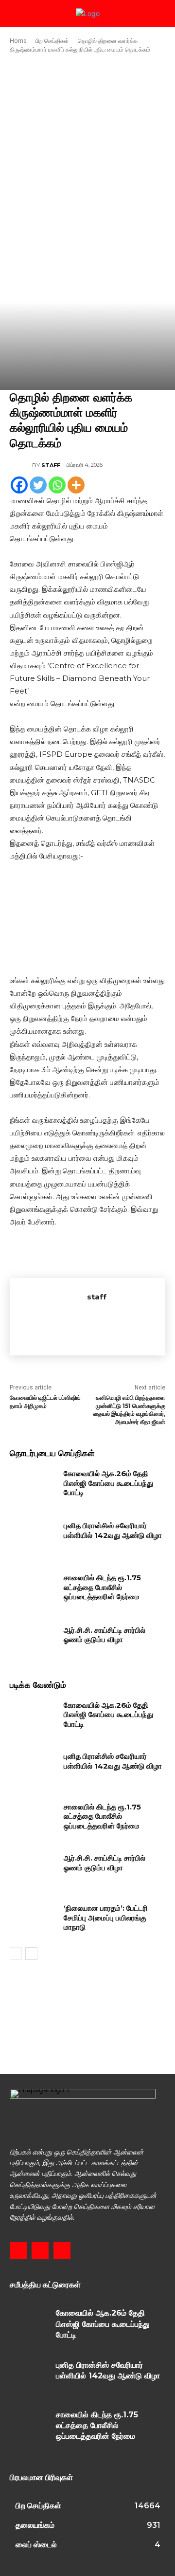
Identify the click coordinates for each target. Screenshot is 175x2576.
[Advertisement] (87, 149)
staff (51, 465)
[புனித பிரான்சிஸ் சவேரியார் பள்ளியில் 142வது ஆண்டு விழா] (33, 1537)
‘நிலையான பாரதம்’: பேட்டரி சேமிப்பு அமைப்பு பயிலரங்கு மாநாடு (106, 1918)
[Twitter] (38, 485)
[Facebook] (19, 485)
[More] (76, 485)
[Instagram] (40, 2251)
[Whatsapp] (57, 485)
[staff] (21, 465)
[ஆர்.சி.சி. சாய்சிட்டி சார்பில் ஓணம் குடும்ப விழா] (33, 1642)
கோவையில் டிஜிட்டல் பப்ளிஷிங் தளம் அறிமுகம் (45, 1402)
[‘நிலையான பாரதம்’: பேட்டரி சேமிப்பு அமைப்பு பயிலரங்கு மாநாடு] (33, 1920)
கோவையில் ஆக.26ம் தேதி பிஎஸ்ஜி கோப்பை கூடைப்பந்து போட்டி (108, 1483)
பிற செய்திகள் (52, 41)
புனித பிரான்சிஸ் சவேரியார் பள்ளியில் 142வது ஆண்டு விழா (113, 1530)
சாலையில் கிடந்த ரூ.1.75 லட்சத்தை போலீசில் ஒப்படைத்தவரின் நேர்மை (102, 1587)
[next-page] (31, 1954)
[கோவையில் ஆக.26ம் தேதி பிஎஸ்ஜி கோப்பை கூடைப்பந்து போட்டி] (33, 1485)
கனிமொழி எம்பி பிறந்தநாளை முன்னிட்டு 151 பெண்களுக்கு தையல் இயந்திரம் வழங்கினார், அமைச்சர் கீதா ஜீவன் (129, 1410)
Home (18, 41)
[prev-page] (16, 1954)
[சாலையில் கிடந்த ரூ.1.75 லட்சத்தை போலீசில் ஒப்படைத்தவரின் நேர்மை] (33, 1589)
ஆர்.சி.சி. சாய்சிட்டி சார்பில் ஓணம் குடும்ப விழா (105, 1635)
